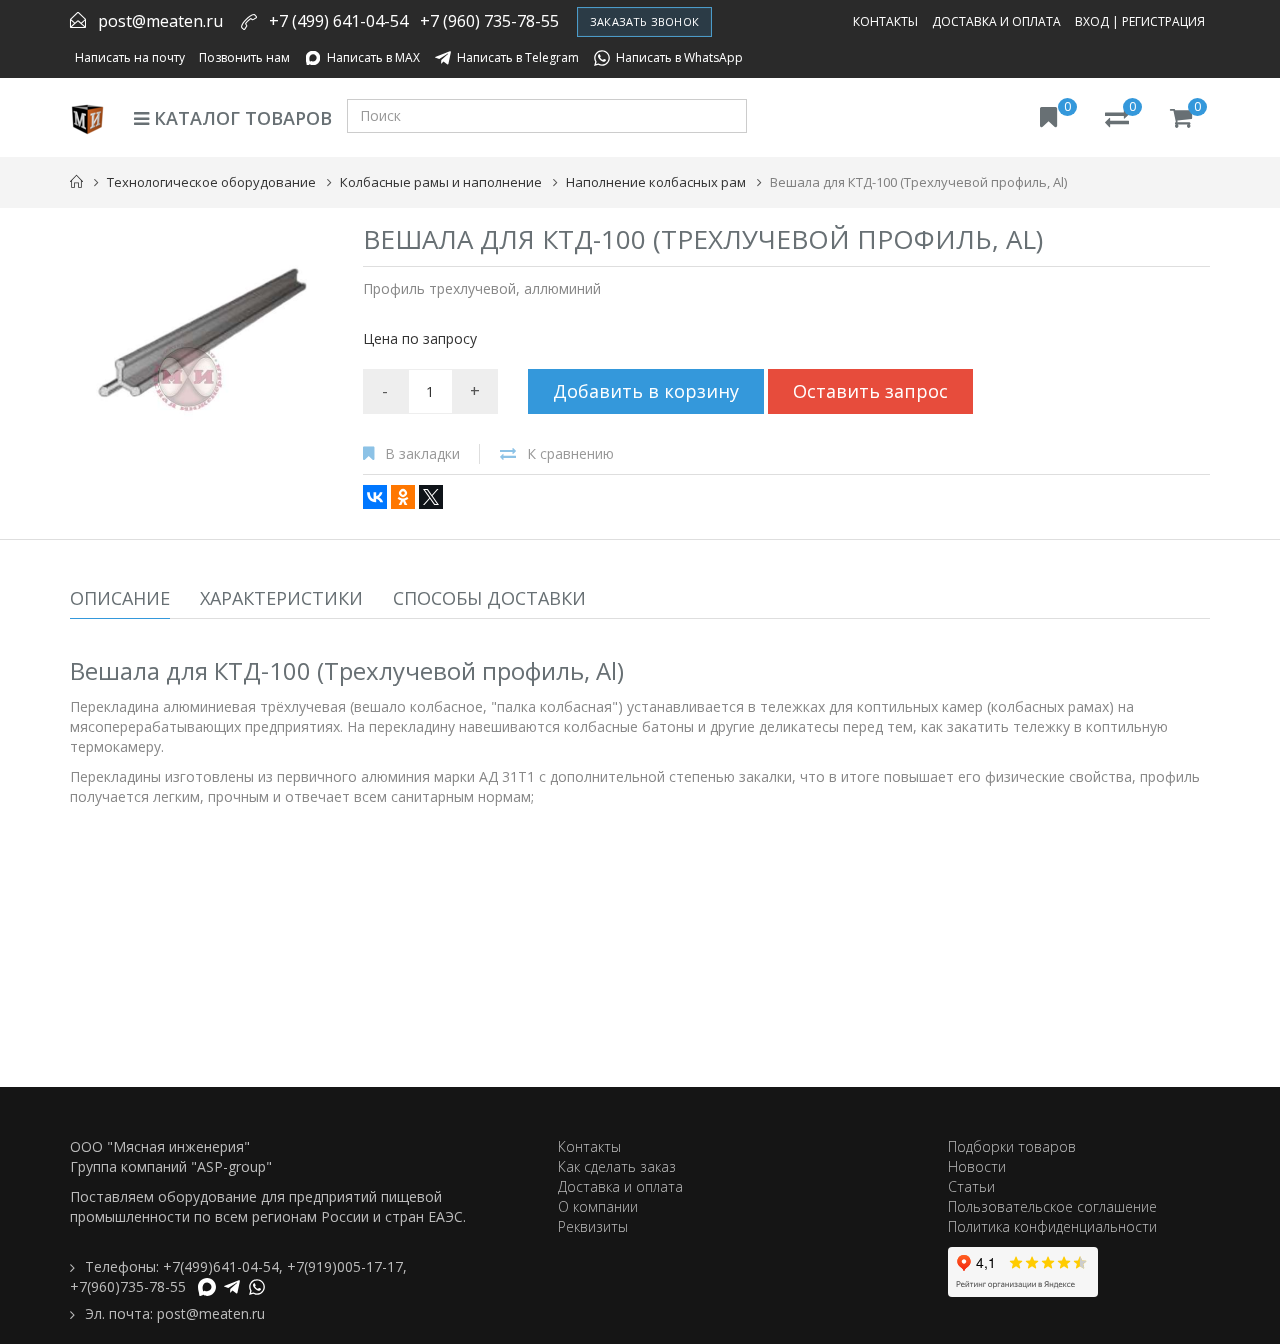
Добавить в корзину (646, 391)
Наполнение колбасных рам (656, 182)
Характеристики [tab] (281, 598)
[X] (431, 497)
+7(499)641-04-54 (221, 1266)
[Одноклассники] (403, 497)
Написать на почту (130, 57)
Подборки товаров (1012, 1146)
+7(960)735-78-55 (128, 1286)
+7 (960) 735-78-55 (489, 21)
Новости (977, 1166)
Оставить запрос (870, 391)
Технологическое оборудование (211, 182)
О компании (598, 1206)
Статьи (971, 1186)
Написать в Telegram (518, 57)
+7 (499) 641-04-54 (338, 21)
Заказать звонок (644, 21)
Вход (1092, 21)
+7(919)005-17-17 (345, 1266)
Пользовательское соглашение (1052, 1206)
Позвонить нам (244, 57)
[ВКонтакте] (375, 497)
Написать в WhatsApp (679, 57)
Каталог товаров (240, 118)
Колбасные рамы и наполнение (441, 182)
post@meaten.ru (160, 21)
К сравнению (570, 453)
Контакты (885, 21)
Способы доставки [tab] (489, 598)
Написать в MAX (373, 57)
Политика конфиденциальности (1052, 1226)
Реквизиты (593, 1226)
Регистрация (1163, 21)
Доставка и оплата (996, 21)
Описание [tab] (120, 598)
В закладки (422, 453)
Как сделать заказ (617, 1166)
